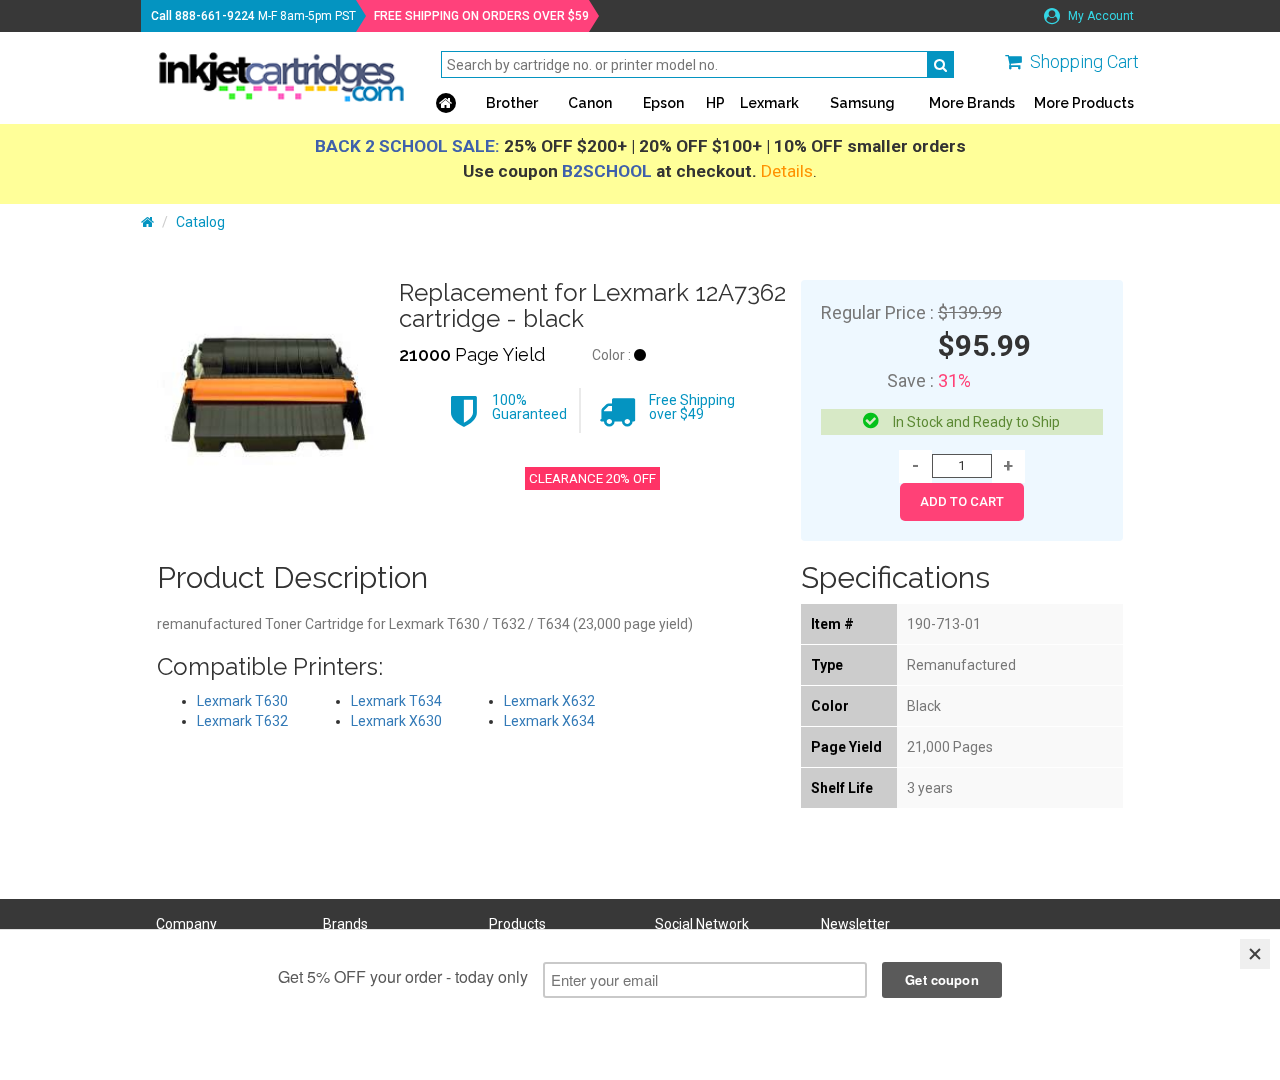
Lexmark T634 (396, 701)
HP (715, 103)
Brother (512, 103)
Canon (590, 103)
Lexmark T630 (242, 701)
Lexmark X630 (396, 721)
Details (787, 171)
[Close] (1255, 954)
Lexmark (769, 103)
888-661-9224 (215, 16)
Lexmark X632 (549, 701)
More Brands (972, 103)
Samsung (862, 103)
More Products (1084, 103)
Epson (663, 103)
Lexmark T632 (242, 721)
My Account (1099, 16)
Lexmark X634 (549, 721)
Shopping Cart (1084, 61)
